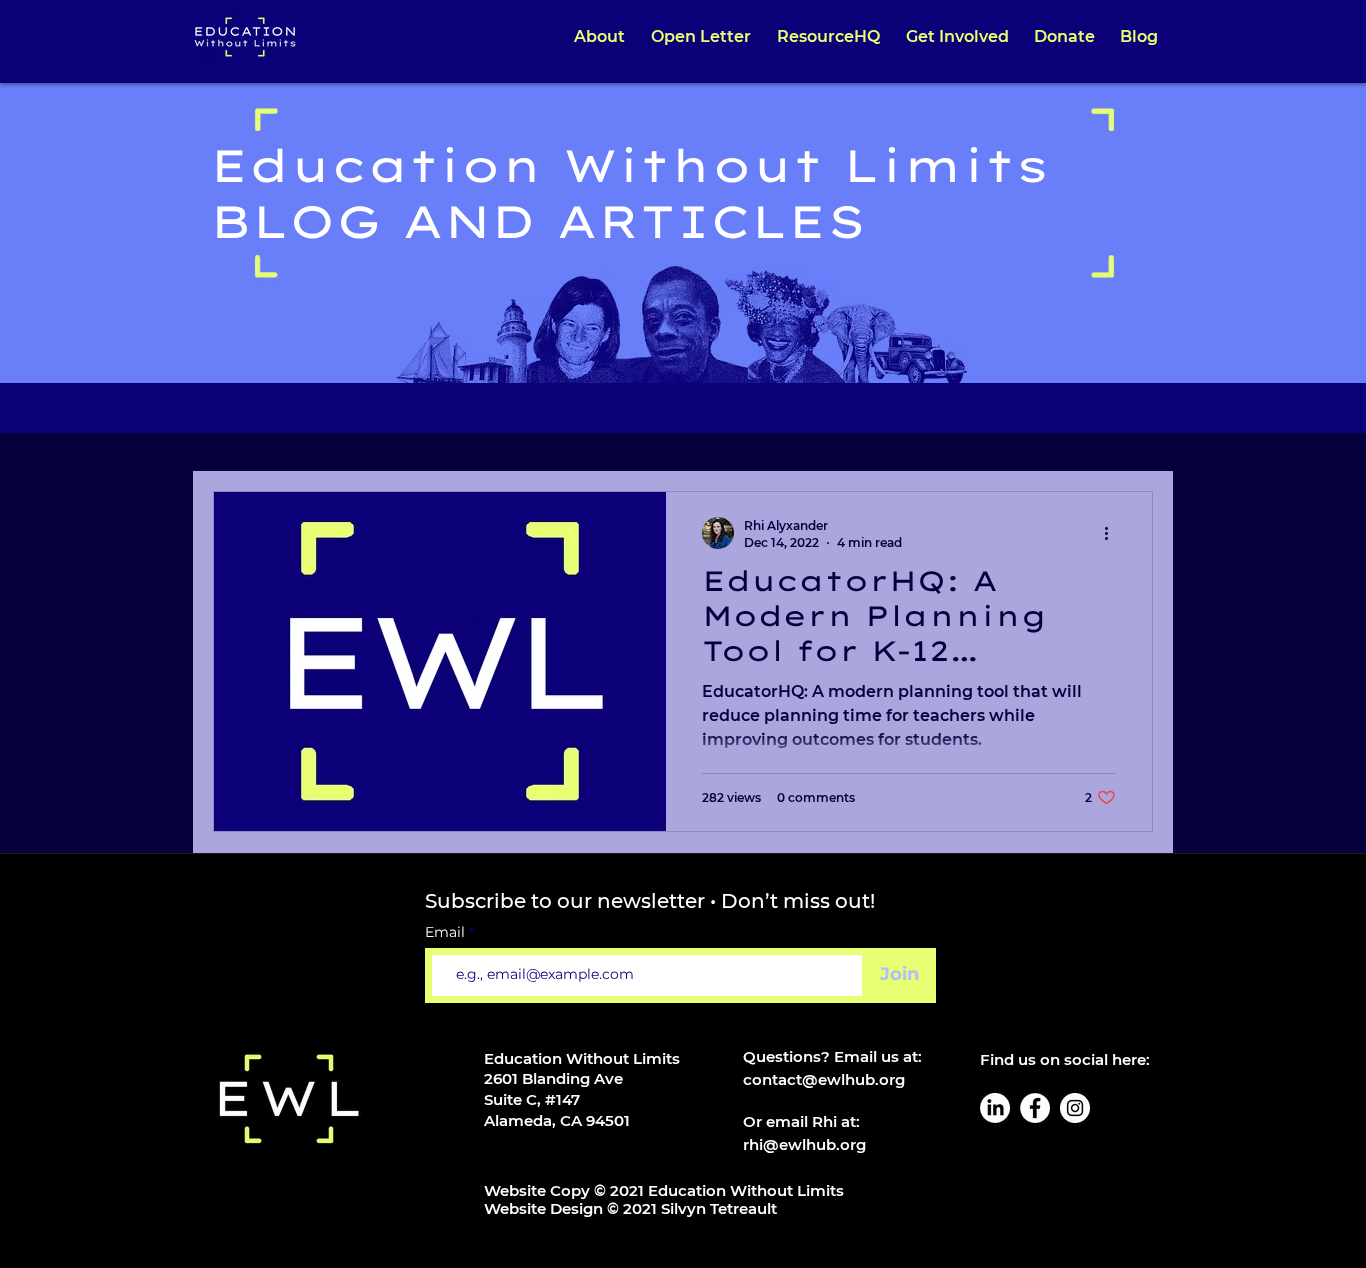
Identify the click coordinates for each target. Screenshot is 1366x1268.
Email (447, 932)
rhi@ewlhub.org (804, 1144)
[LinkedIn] (995, 1108)
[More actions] (1113, 533)
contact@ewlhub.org (824, 1079)
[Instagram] (1075, 1108)
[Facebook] (1035, 1108)
